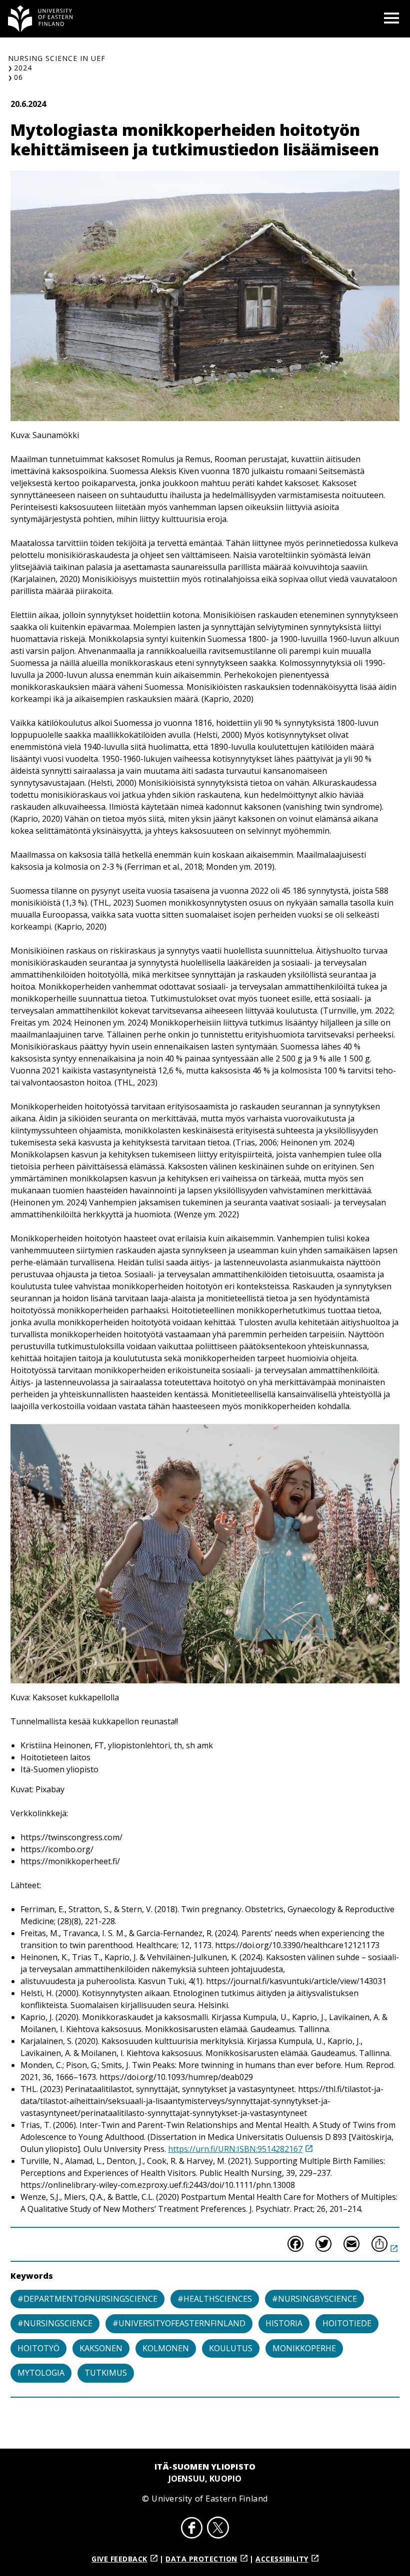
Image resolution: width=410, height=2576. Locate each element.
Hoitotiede (347, 2323)
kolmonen (166, 2348)
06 (18, 77)
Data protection (201, 2559)
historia (284, 2323)
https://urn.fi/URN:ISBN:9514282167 (235, 2149)
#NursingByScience (314, 2299)
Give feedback (119, 2559)
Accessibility (282, 2559)
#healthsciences (215, 2299)
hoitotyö (38, 2348)
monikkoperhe (304, 2348)
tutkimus (106, 2373)
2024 (23, 68)
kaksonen (101, 2348)
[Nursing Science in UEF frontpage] (40, 19)
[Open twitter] (218, 2529)
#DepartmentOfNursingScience (87, 2299)
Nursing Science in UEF (57, 58)
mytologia (41, 2373)
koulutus (231, 2348)
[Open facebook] (192, 2529)
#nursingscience (55, 2323)
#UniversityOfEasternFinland (179, 2323)
